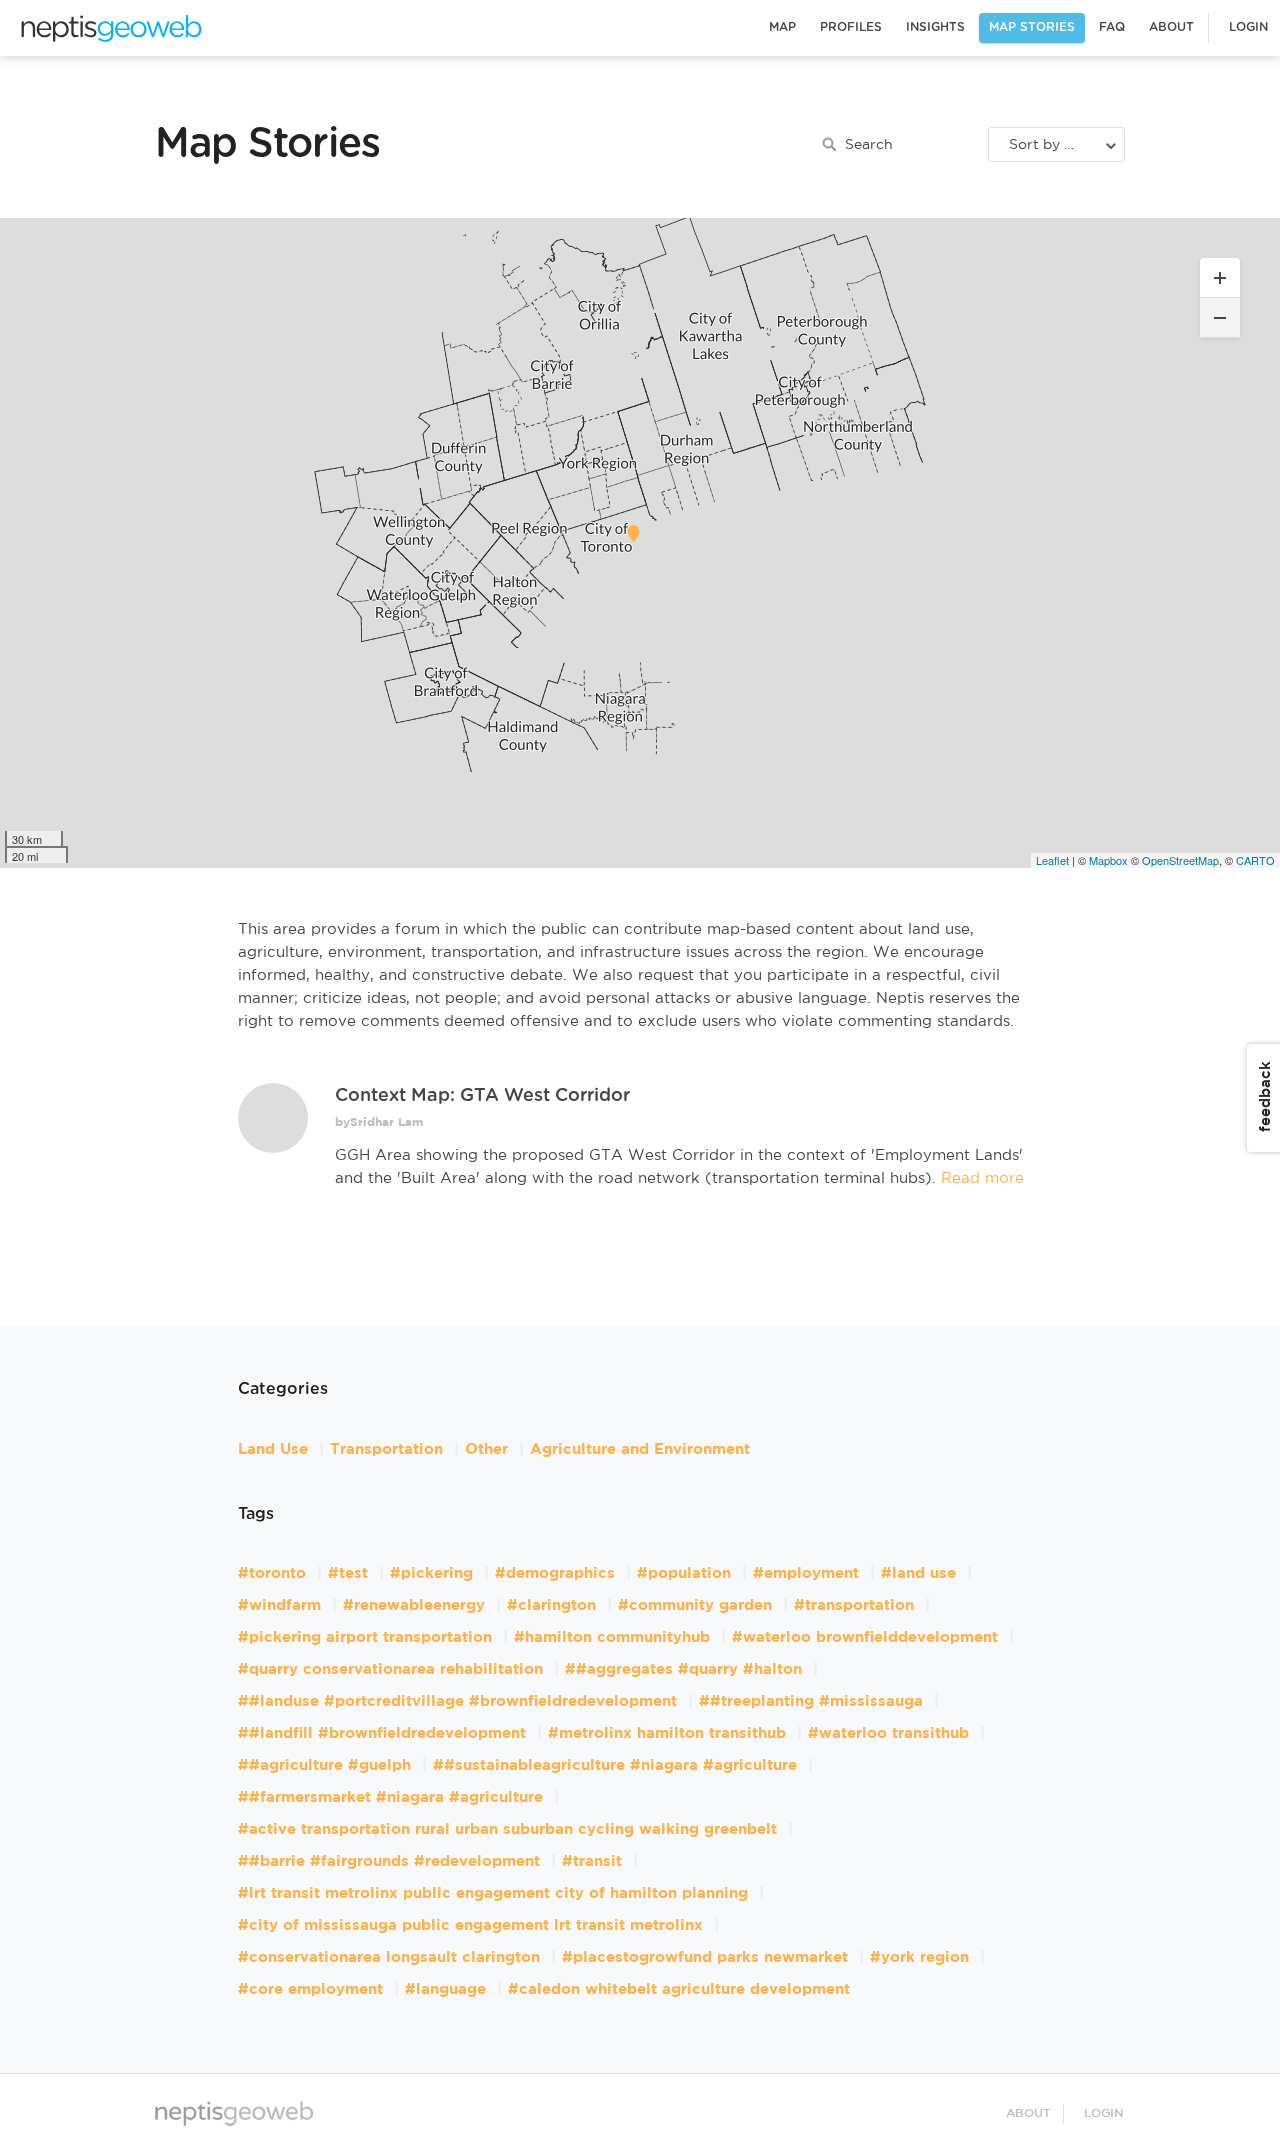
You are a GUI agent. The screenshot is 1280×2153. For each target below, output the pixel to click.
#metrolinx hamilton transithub (667, 1733)
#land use (918, 1573)
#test (348, 1573)
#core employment (310, 1989)
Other (486, 1449)
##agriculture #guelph (324, 1765)
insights (935, 27)
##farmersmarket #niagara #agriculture (390, 1797)
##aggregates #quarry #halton (683, 1669)
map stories (1032, 27)
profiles (851, 27)
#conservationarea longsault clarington (389, 1957)
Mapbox (1108, 860)
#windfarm (279, 1605)
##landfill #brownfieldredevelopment (382, 1733)
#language (445, 1989)
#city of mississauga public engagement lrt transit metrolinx (470, 1925)
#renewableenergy (414, 1605)
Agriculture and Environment (640, 1449)
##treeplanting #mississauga (811, 1701)
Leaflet (1052, 860)
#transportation (854, 1605)
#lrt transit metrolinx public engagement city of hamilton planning (493, 1893)
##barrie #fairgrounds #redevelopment (389, 1861)
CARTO (1255, 860)
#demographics (555, 1573)
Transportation (386, 1449)
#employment (806, 1573)
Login (1248, 27)
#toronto (272, 1573)
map (110, 24)
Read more (980, 1178)
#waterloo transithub (888, 1733)
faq (1112, 27)
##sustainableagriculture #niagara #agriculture (615, 1765)
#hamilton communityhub (612, 1637)
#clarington (551, 1605)
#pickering (431, 1573)
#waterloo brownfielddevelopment (865, 1637)
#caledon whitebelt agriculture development (679, 1989)
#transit (592, 1861)
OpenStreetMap (1180, 860)
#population (684, 1573)
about (1171, 27)
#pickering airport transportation (365, 1637)
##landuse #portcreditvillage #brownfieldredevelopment (457, 1701)
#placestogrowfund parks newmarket (705, 1957)
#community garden (695, 1605)
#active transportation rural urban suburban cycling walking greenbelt (507, 1829)
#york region (919, 1957)
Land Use (273, 1449)
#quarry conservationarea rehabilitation (390, 1669)
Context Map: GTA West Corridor (482, 1096)
